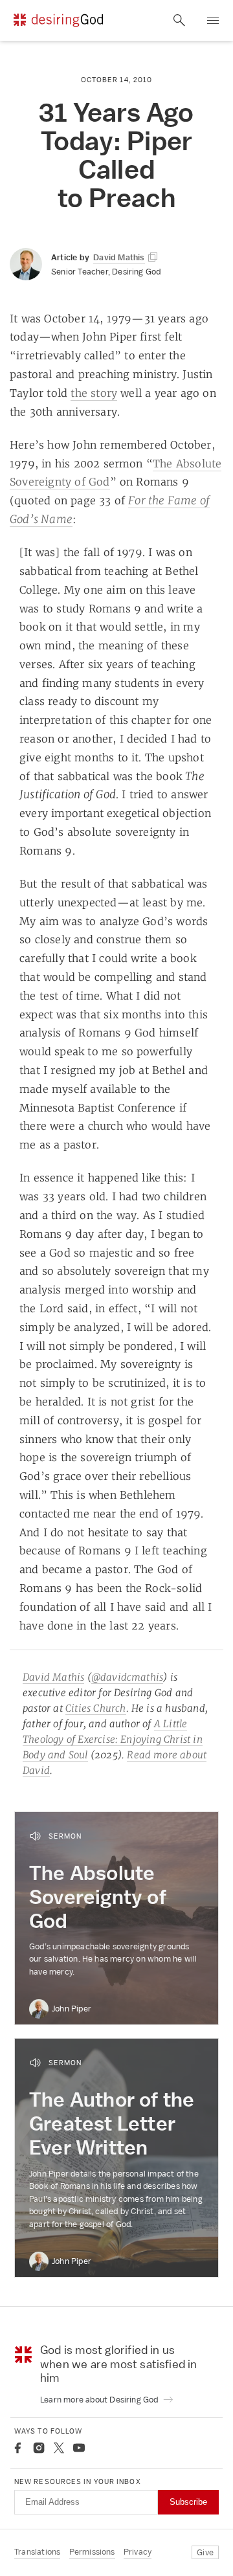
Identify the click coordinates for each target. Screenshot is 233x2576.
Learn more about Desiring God (100, 2400)
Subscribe (188, 2502)
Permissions (92, 2552)
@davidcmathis (128, 1677)
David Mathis (53, 1677)
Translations (37, 2552)
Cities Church (96, 1708)
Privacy (138, 2552)
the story (94, 393)
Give (205, 2552)
